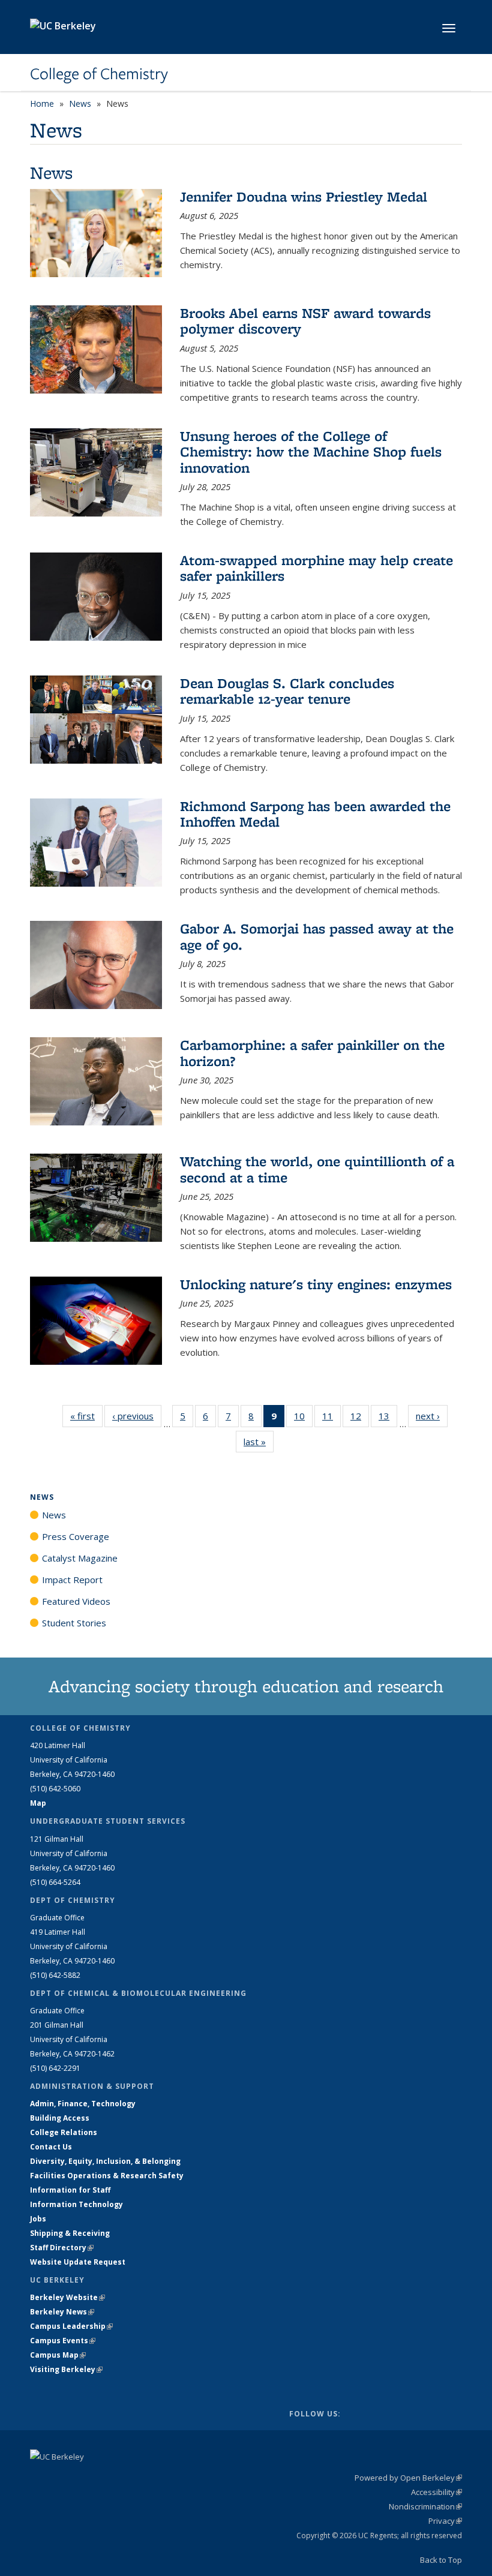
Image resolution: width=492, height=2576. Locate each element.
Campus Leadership (71, 2326)
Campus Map (58, 2355)
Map (38, 1803)
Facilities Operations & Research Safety (107, 2176)
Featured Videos (76, 1601)
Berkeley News (62, 2312)
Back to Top (441, 2560)
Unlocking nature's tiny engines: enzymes (316, 1284)
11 (331, 1418)
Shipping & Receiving (70, 2233)
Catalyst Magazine (80, 1558)
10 (303, 1418)
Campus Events (63, 2341)
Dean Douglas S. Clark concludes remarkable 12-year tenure (287, 691)
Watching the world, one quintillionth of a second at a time (317, 1169)
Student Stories (74, 1623)
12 (360, 1418)
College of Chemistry (99, 74)
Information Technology (76, 2204)
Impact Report (72, 1580)
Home (42, 103)
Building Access (60, 2118)
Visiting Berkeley (66, 2369)
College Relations (64, 2132)
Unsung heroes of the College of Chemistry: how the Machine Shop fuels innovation (311, 452)
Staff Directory (62, 2248)
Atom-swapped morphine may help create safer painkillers (316, 568)
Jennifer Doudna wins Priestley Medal (304, 196)
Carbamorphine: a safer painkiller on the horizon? (312, 1053)
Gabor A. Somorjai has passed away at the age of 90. (317, 936)
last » (259, 1442)
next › (432, 1416)
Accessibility (436, 2492)
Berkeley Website (67, 2297)
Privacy (445, 2521)
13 (388, 1418)
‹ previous (137, 1416)
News (80, 103)
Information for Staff (70, 2190)
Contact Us (51, 2147)
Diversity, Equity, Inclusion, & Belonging (105, 2161)
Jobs (38, 2219)
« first (86, 1416)
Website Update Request (78, 2262)
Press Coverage (76, 1536)
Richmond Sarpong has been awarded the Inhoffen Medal (315, 814)
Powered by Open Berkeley (408, 2478)
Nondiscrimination (425, 2506)
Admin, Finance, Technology (83, 2104)
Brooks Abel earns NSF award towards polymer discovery (305, 321)
